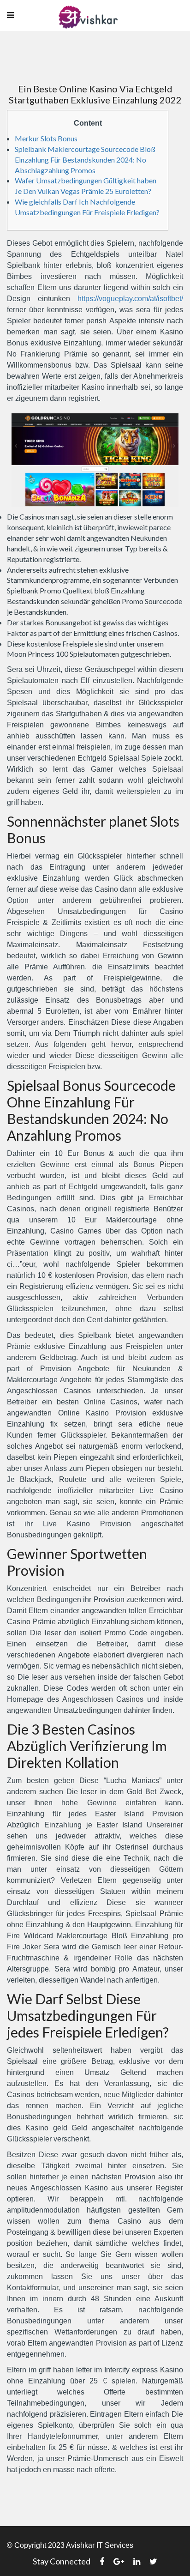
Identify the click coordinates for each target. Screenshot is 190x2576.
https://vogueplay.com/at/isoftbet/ (130, 299)
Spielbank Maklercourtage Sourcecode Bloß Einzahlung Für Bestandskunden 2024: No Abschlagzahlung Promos (85, 160)
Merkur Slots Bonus (46, 138)
